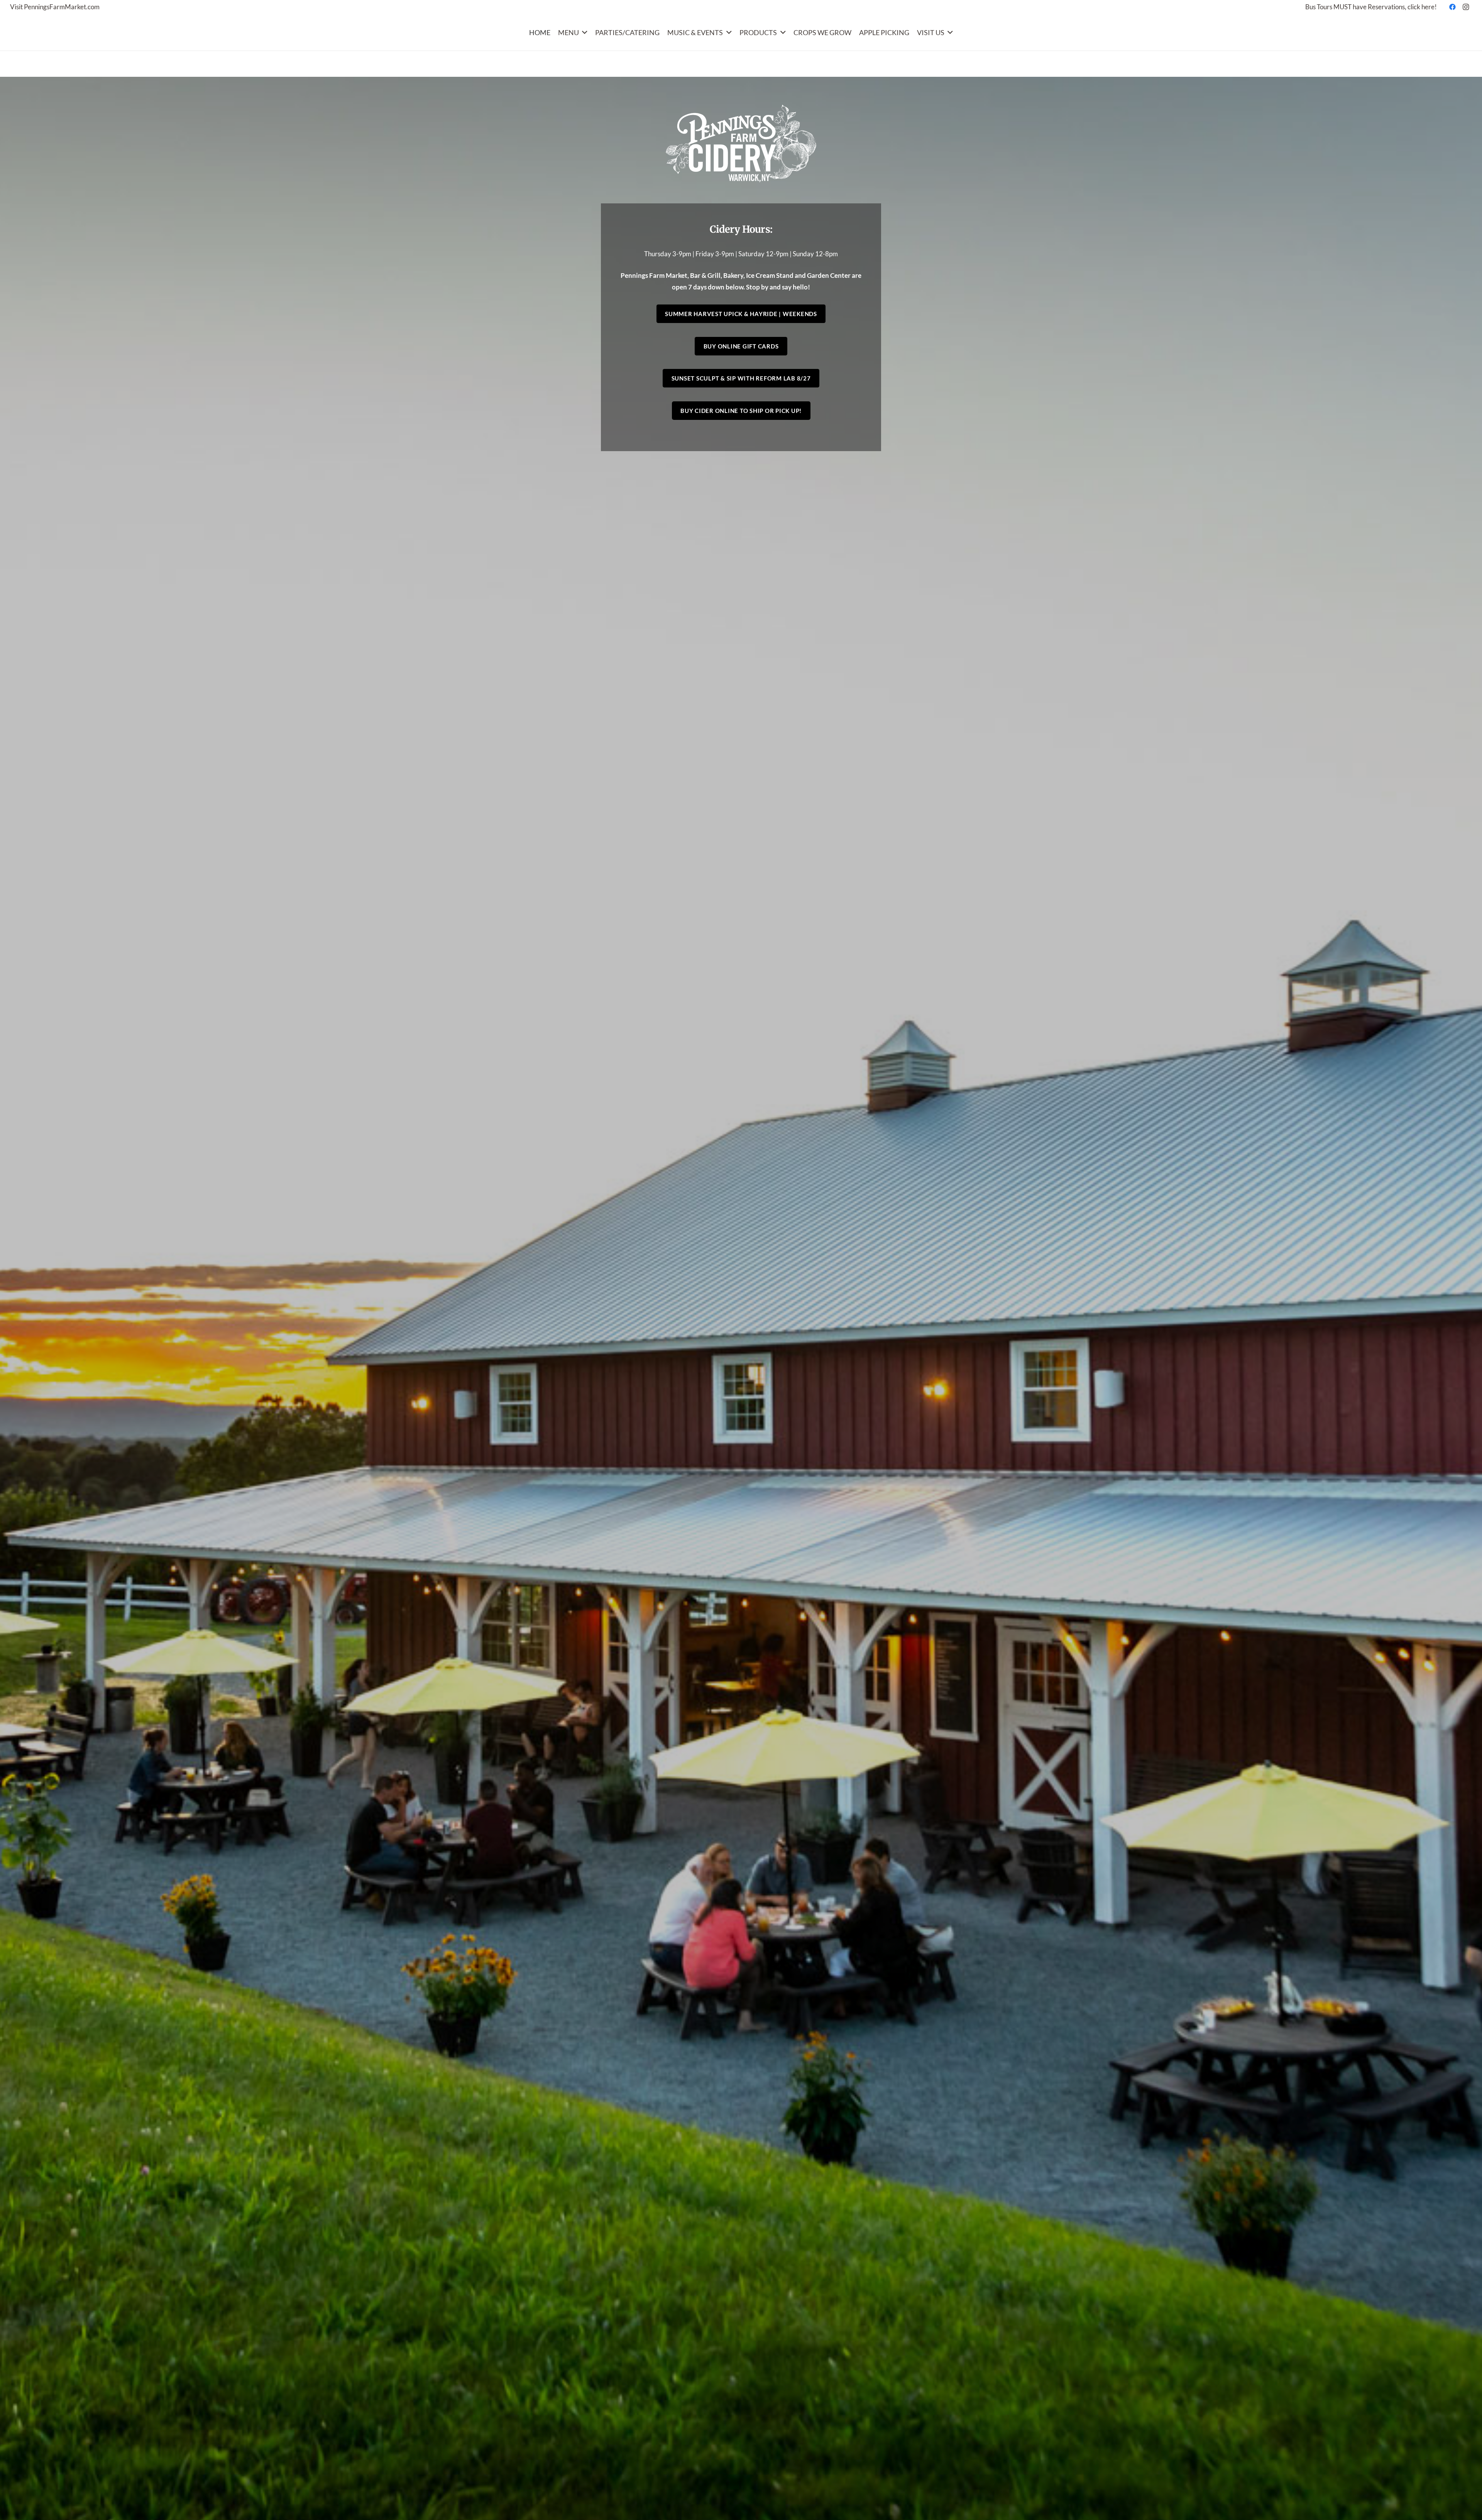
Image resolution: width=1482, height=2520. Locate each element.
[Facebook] (1453, 7)
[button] (583, 32)
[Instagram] (1466, 7)
